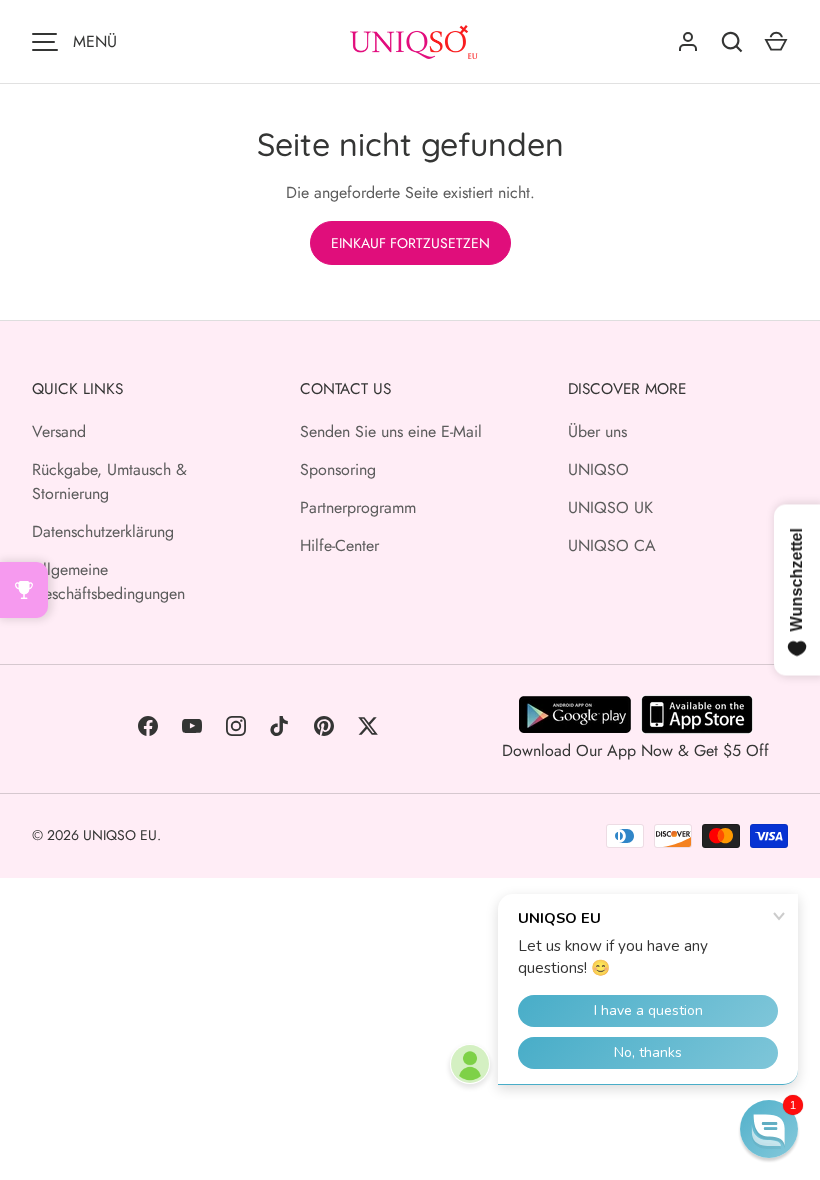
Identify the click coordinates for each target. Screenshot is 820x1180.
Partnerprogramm (358, 507)
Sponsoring (338, 469)
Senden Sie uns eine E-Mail (391, 431)
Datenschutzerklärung (103, 531)
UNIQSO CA (612, 545)
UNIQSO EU (120, 835)
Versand (59, 431)
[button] (769, 1129)
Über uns (597, 431)
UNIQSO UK (610, 507)
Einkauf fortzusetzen (410, 243)
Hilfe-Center (339, 545)
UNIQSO (598, 469)
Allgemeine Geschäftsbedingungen (108, 581)
